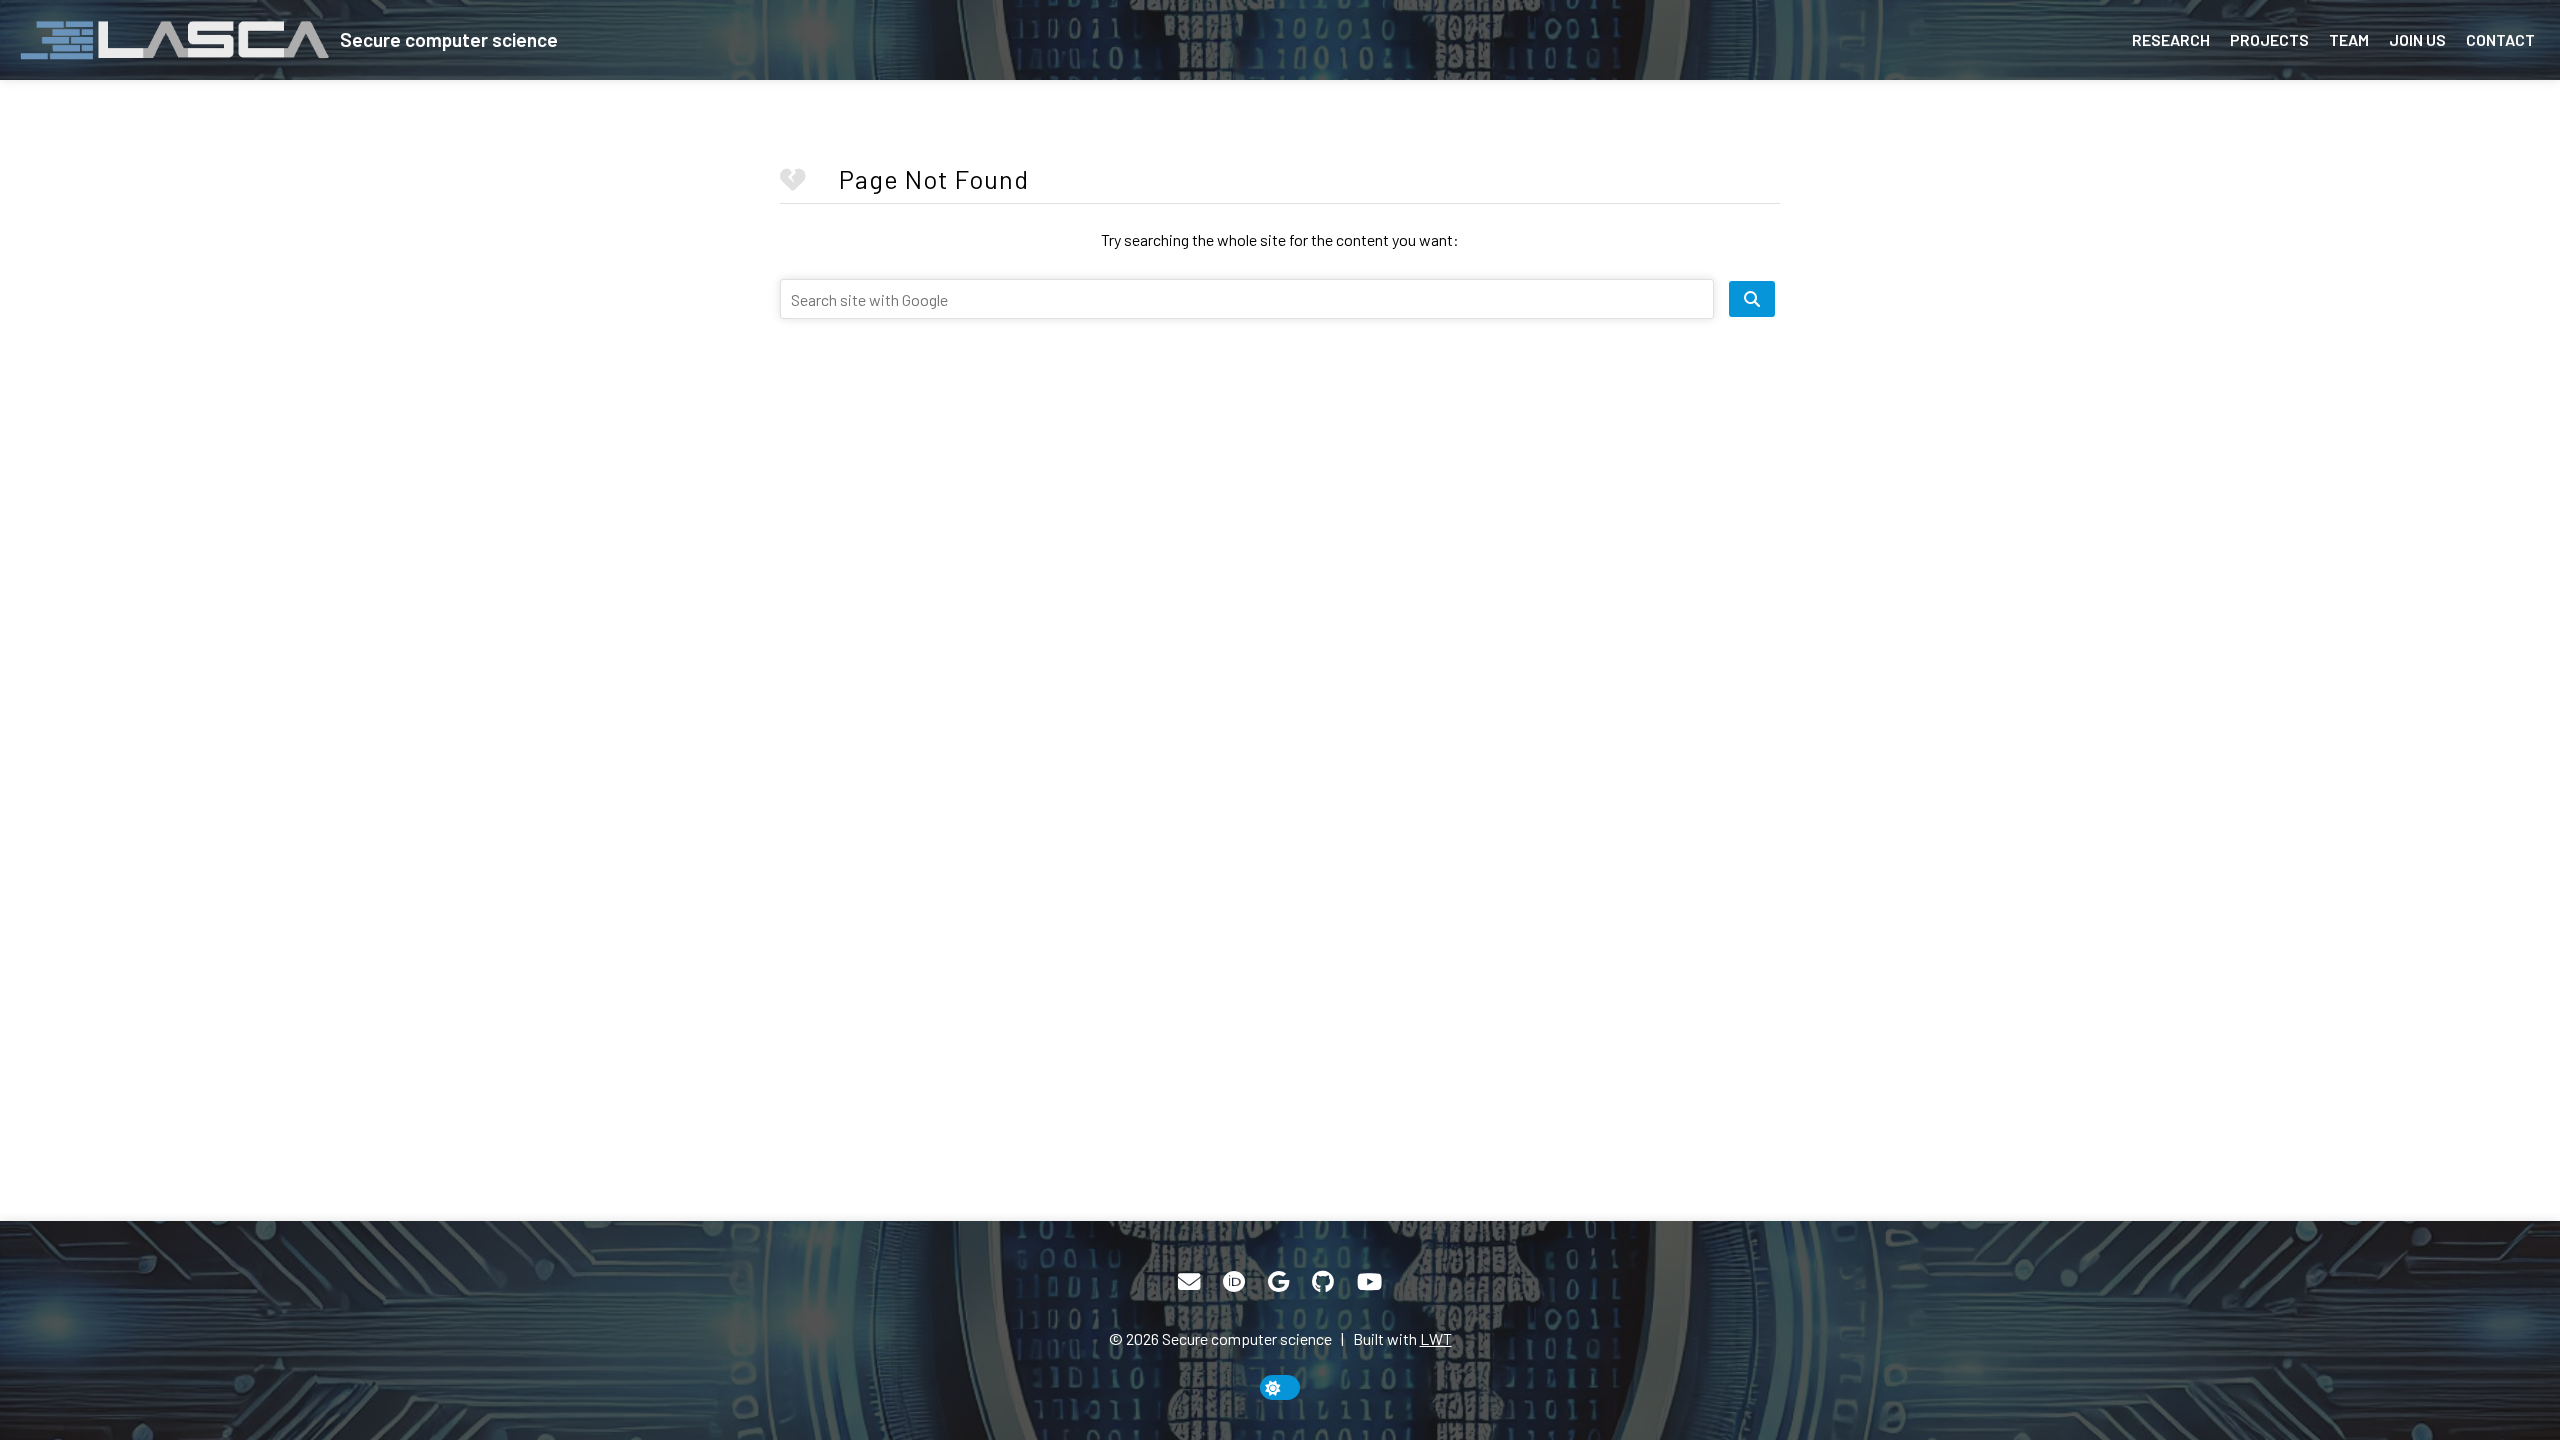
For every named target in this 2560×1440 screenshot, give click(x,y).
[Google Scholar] (1278, 1282)
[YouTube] (1369, 1282)
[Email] (1189, 1282)
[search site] (1752, 299)
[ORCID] (1234, 1282)
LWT (1436, 1338)
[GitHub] (1323, 1282)
